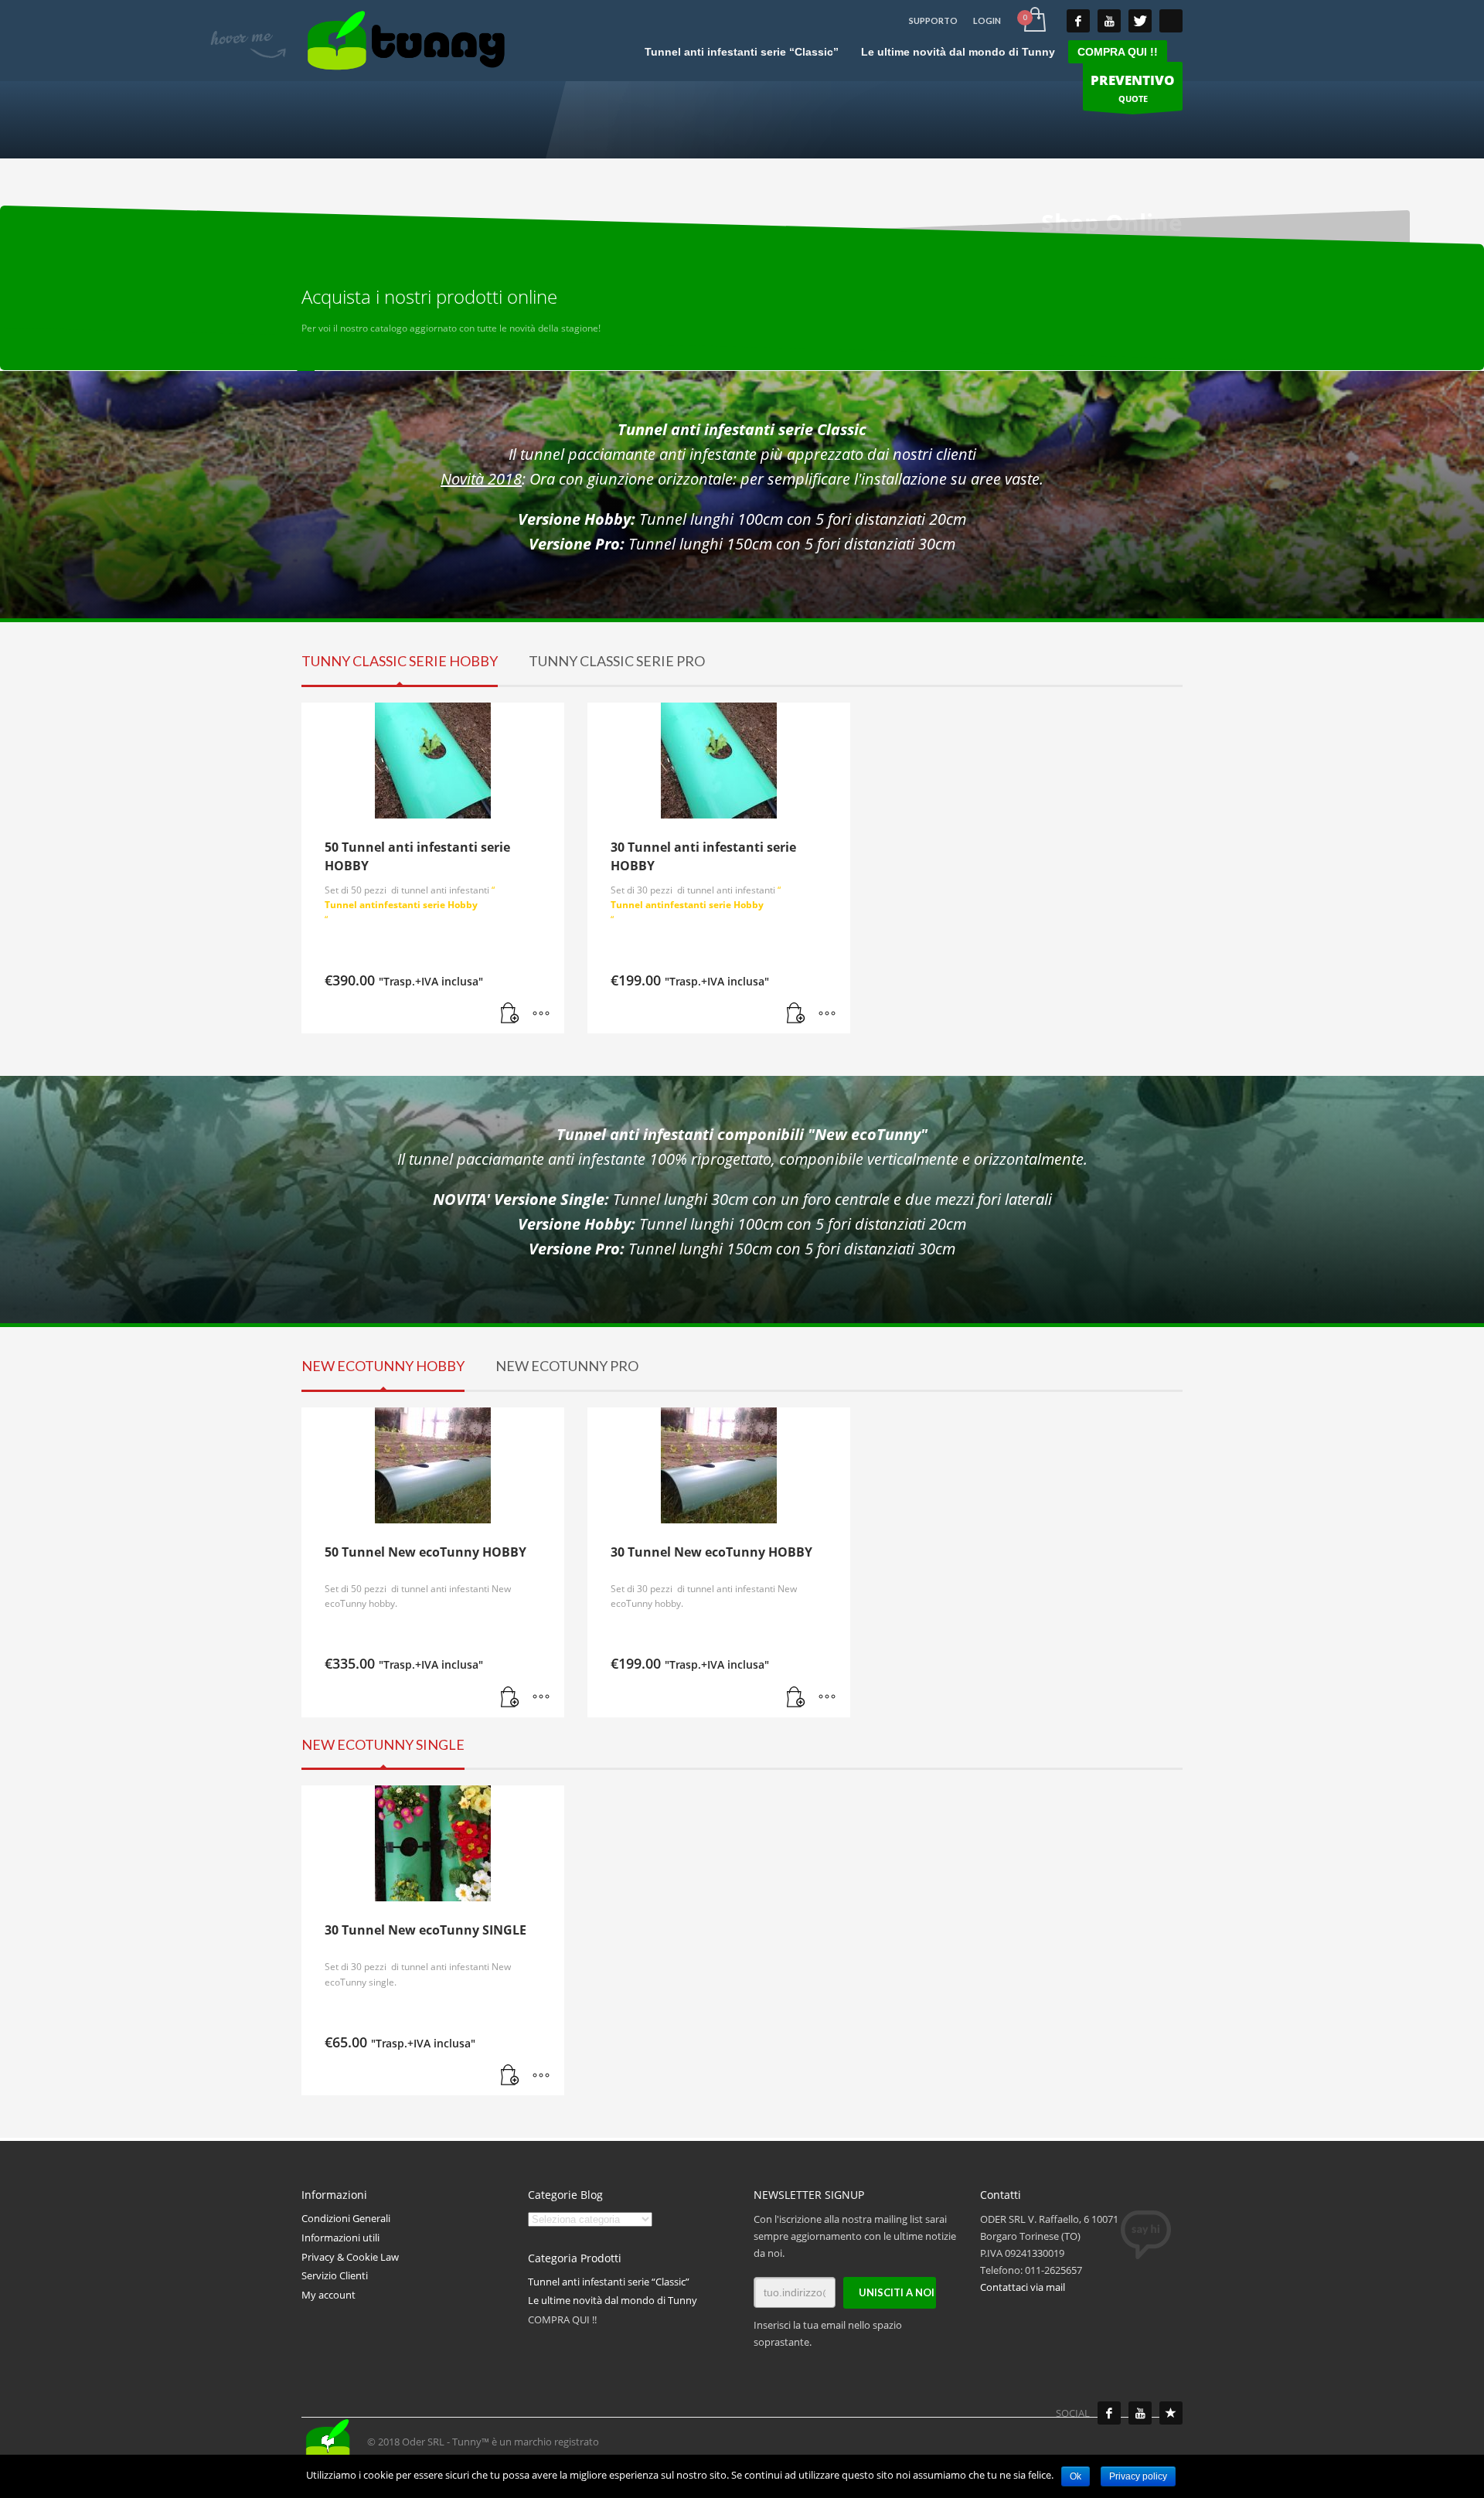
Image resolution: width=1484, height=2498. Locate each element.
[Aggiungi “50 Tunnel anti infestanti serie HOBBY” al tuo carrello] (510, 1014)
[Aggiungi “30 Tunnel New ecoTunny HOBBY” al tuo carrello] (796, 1698)
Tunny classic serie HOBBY (400, 661)
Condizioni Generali (346, 2218)
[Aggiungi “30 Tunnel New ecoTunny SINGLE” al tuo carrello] (510, 2076)
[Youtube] (1140, 2413)
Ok (1076, 2476)
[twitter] (1140, 21)
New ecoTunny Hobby (383, 1366)
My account (328, 2295)
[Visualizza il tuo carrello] (1034, 21)
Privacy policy (1138, 2476)
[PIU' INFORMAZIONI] (541, 1014)
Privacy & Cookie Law (350, 2257)
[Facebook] (1109, 2413)
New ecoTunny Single (383, 1744)
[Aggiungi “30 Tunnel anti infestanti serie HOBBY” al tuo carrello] (796, 1014)
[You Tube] (1109, 21)
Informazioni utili (340, 2238)
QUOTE (1133, 88)
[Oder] (1171, 2413)
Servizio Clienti (335, 2275)
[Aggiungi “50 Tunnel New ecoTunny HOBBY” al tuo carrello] (510, 1698)
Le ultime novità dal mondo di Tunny (613, 2300)
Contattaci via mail (1023, 2287)
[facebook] (1078, 21)
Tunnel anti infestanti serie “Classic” (609, 2282)
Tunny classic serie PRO (617, 661)
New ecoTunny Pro (567, 1366)
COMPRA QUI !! (562, 2319)
